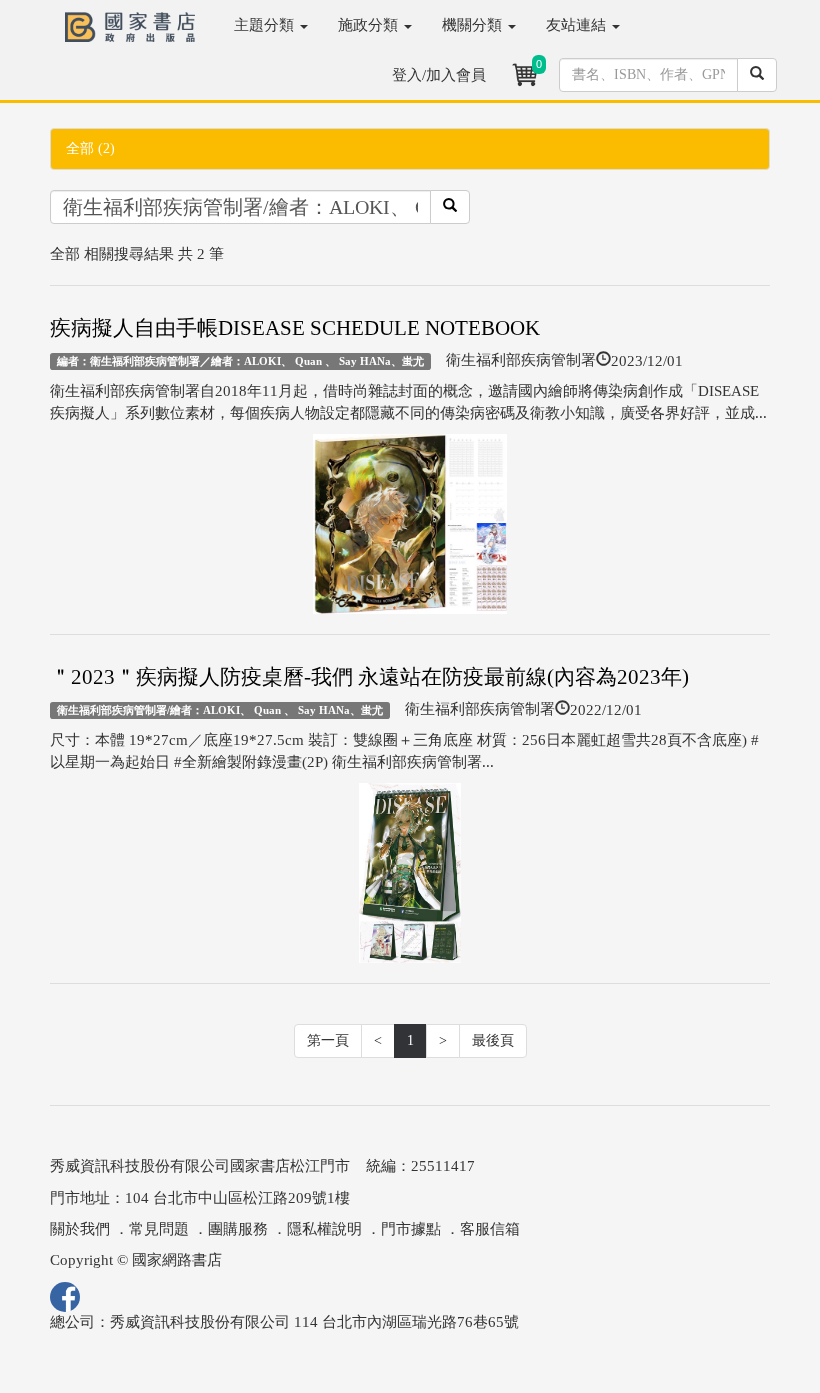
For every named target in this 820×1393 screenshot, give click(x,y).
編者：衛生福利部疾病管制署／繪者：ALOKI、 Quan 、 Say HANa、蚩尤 (240, 361)
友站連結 (578, 25)
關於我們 (80, 1229)
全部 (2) (90, 148)
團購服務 (238, 1229)
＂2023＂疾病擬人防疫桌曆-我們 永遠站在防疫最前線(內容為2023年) (369, 677)
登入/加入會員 (439, 75)
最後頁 (493, 1040)
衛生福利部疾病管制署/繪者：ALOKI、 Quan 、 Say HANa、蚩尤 (220, 710)
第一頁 (328, 1040)
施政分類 (370, 25)
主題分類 (266, 25)
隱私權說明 (324, 1229)
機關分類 (474, 25)
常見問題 (159, 1229)
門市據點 (411, 1229)
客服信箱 (490, 1229)
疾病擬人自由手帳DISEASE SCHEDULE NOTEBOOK (295, 328)
